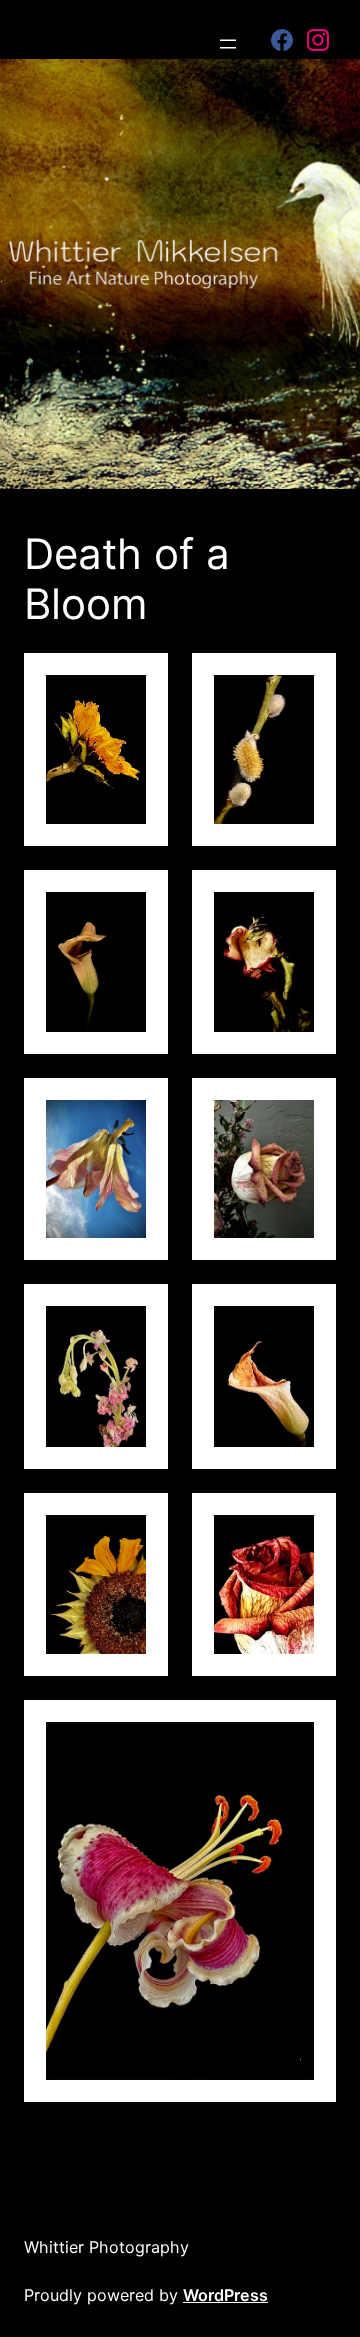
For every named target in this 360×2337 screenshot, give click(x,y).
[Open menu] (228, 44)
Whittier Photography (106, 2247)
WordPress (225, 2295)
